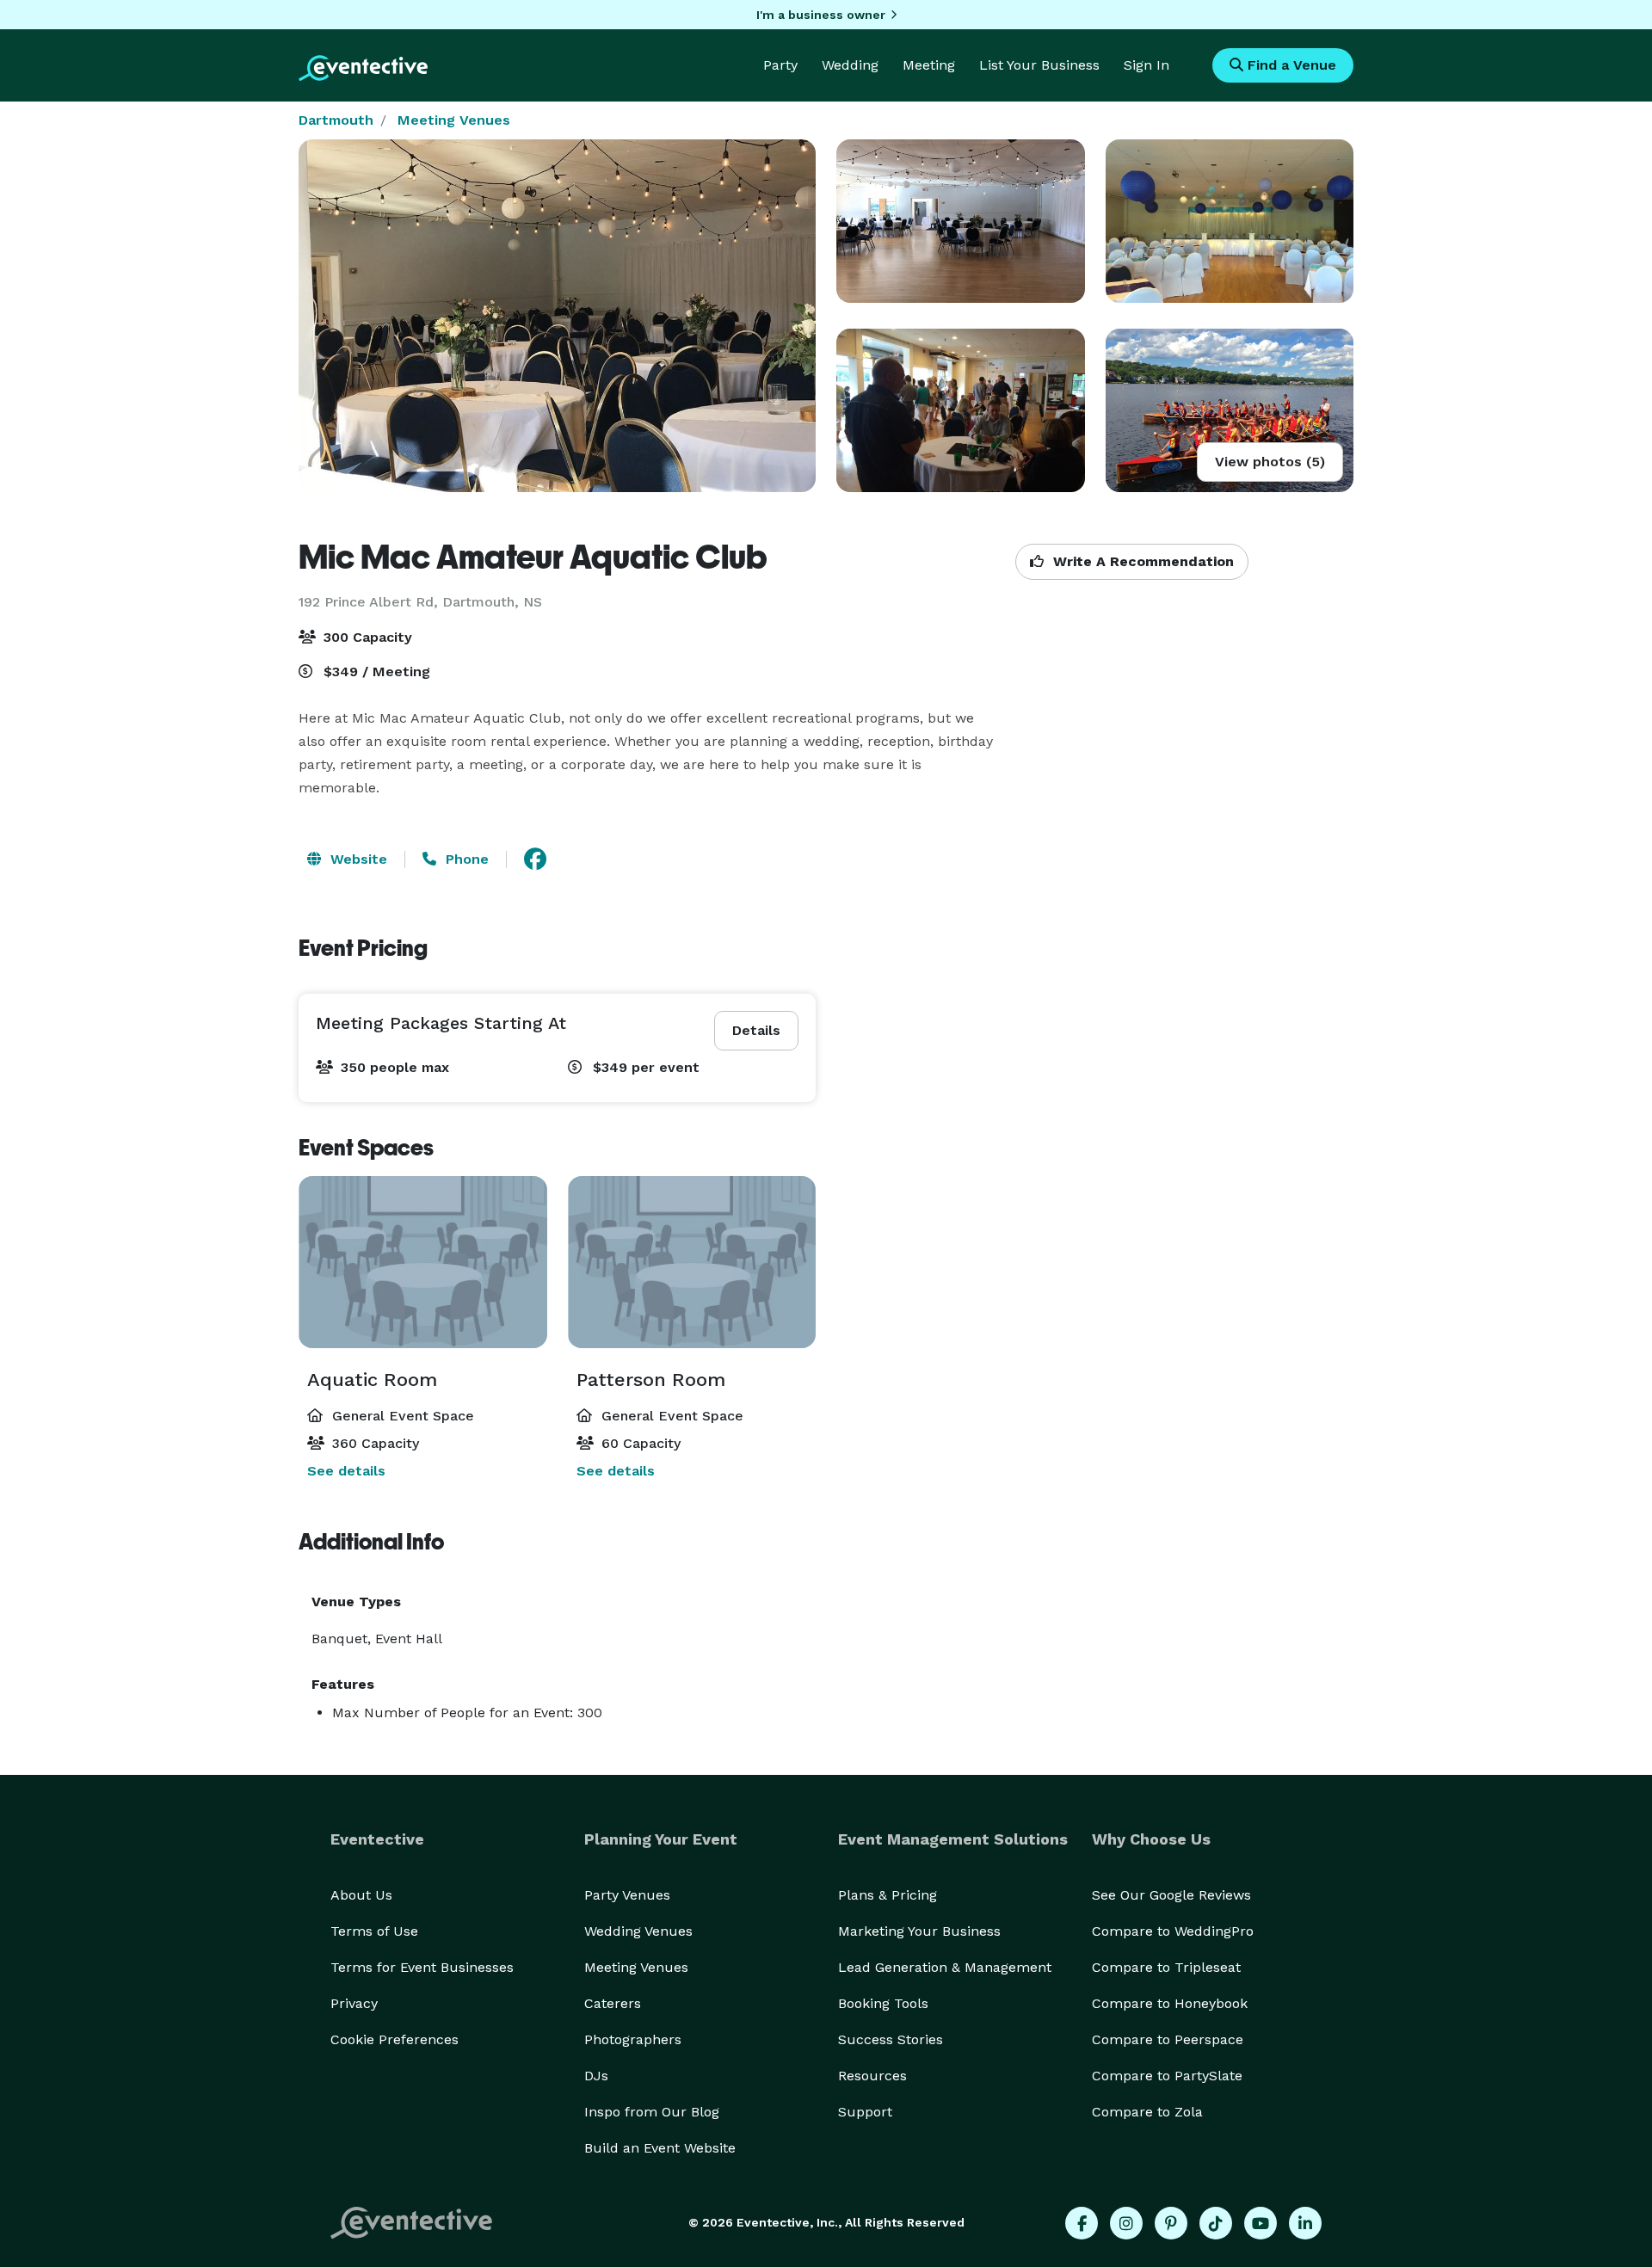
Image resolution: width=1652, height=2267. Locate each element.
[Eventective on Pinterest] (1171, 2223)
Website (357, 859)
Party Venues (627, 1895)
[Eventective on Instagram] (1126, 2223)
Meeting (929, 65)
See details (346, 1471)
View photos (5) (1270, 462)
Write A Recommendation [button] (1141, 561)
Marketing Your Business (919, 1931)
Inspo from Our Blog (652, 2112)
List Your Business (1039, 65)
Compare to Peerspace (1168, 2039)
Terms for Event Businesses (422, 1967)
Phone (465, 859)
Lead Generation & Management (945, 1967)
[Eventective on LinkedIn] (1305, 2223)
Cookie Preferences (395, 2039)
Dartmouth (336, 120)
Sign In (1147, 65)
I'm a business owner (821, 15)
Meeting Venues (454, 120)
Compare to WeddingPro (1173, 1931)
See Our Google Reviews (1171, 1895)
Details (756, 1030)
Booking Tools (883, 2003)
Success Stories (891, 2039)
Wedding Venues (638, 1931)
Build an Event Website (660, 2148)
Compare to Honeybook (1170, 2003)
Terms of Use (374, 1931)
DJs (596, 2076)
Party (780, 65)
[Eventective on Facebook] (1082, 2223)
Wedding (850, 65)
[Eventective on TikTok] (1216, 2223)
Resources (872, 2076)
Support (865, 2112)
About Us (361, 1895)
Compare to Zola (1147, 2112)
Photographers (633, 2039)
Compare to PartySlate (1167, 2076)
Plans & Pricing (888, 1895)
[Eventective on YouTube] (1261, 2223)
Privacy (354, 2003)
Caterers (613, 2003)
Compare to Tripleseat (1166, 1967)
